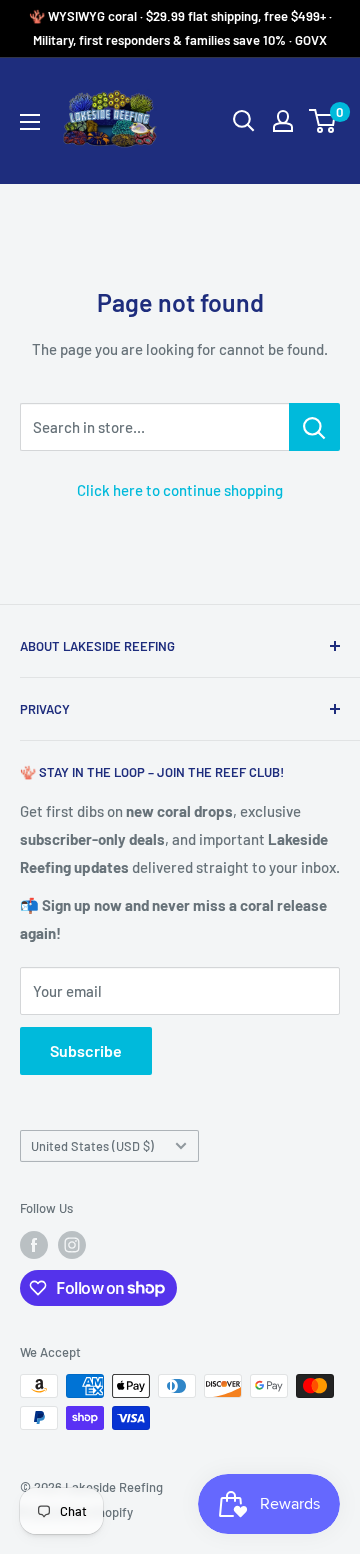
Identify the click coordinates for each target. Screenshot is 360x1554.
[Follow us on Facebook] (34, 1245)
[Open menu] (30, 122)
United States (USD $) (92, 1146)
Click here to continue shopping (180, 490)
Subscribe (86, 1050)
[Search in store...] (314, 427)
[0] (323, 121)
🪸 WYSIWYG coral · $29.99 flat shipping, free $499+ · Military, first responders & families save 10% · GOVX (180, 28)
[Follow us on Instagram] (72, 1245)
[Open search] (244, 121)
